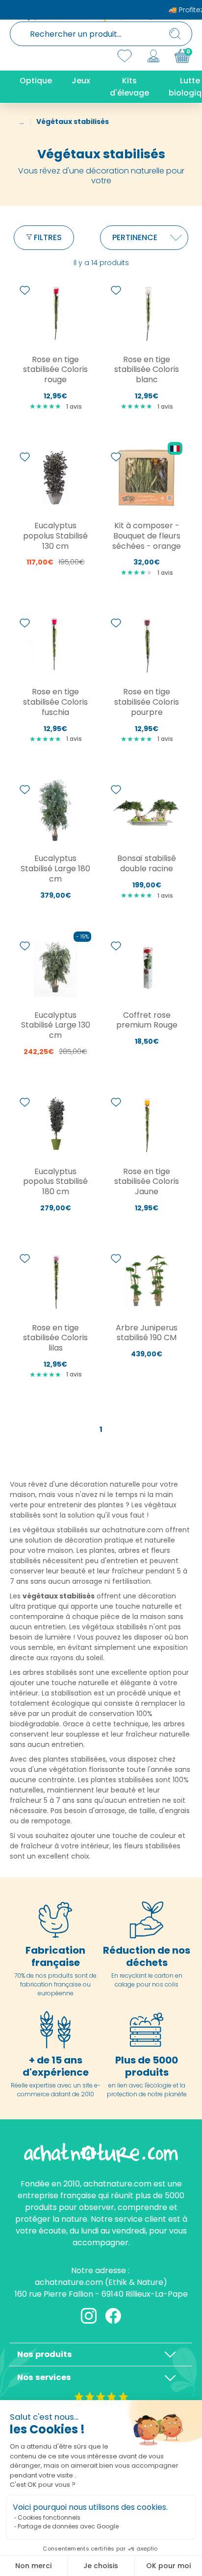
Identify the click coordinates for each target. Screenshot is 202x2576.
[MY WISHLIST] (125, 56)
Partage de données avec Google (68, 2526)
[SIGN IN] (153, 56)
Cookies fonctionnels (49, 2517)
